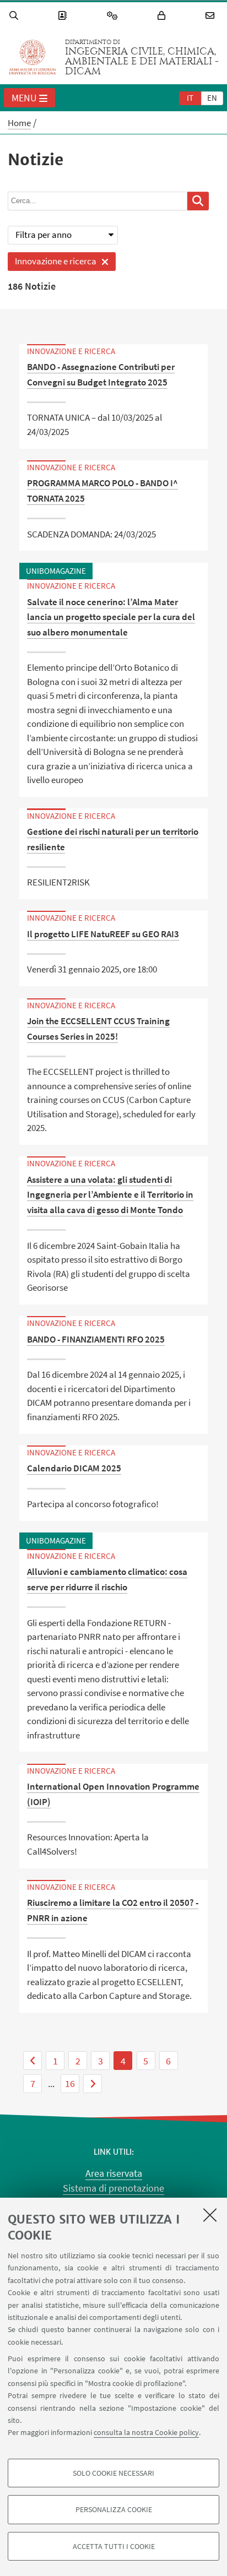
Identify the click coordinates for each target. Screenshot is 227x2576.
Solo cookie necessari (113, 2473)
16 (70, 2083)
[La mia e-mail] (212, 16)
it (190, 98)
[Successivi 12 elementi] (93, 2084)
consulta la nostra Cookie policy (146, 2432)
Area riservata (114, 2173)
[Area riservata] (163, 16)
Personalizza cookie (114, 2509)
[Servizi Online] (114, 16)
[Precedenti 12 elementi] (33, 2061)
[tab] (190, 97)
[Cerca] (15, 16)
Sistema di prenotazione (113, 2188)
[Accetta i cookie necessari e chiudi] (210, 2215)
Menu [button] (24, 98)
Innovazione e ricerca (52, 263)
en (212, 98)
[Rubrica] (64, 16)
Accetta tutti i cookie (114, 2546)
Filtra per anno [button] (44, 235)
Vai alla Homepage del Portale (33, 57)
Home (19, 123)
